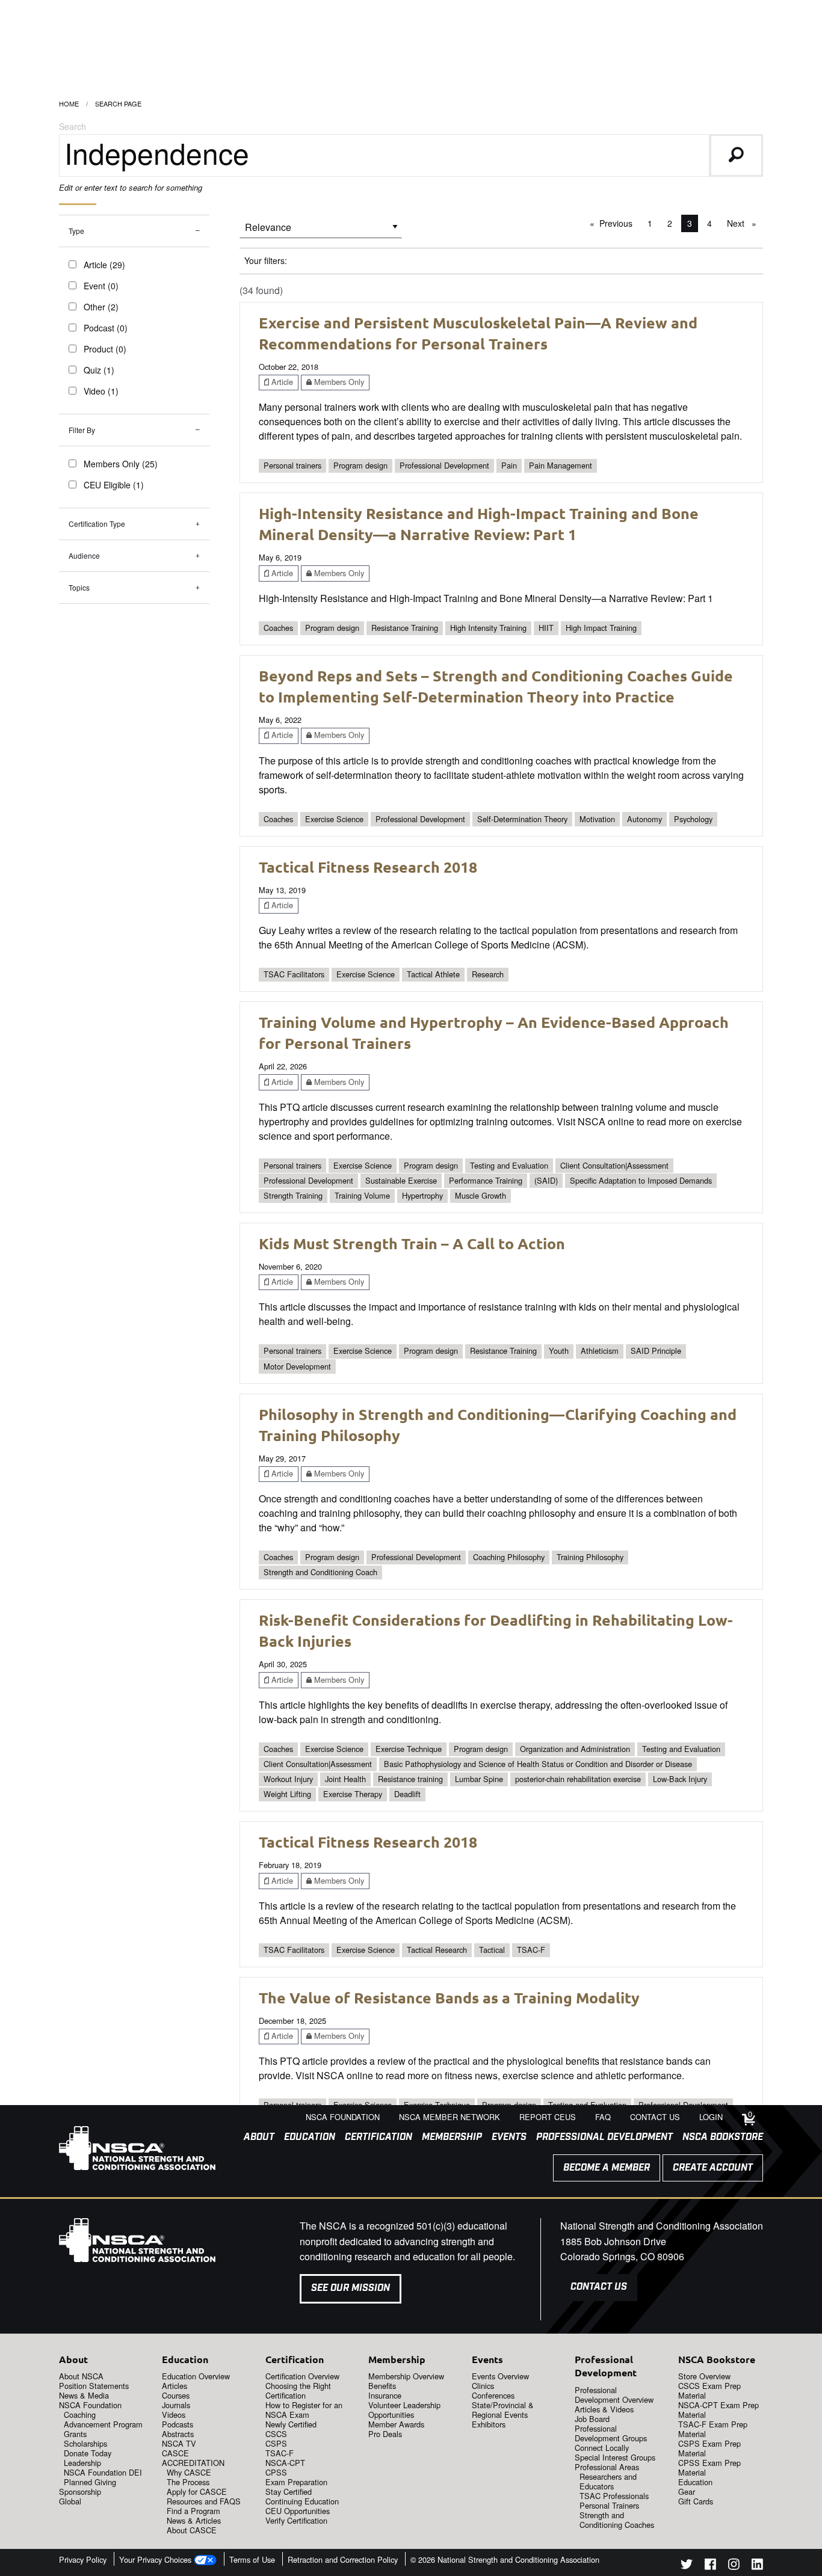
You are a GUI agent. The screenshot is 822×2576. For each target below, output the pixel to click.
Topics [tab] (79, 587)
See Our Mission (351, 2288)
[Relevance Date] (321, 231)
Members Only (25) (121, 464)
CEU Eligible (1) (114, 485)
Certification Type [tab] (97, 524)
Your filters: (266, 260)
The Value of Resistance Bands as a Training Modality (449, 1997)
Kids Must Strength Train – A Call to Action (412, 1243)
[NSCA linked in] (757, 2566)
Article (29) (104, 265)
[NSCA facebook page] (710, 2566)
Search (73, 126)
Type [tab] (76, 231)
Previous (619, 223)
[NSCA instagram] (734, 2566)
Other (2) (101, 307)
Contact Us (599, 2287)
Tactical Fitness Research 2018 (368, 867)
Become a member (607, 2168)
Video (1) (101, 391)
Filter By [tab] (82, 430)
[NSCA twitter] (687, 2566)
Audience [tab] (84, 555)
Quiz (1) (99, 370)
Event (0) (101, 286)
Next (745, 223)
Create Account (713, 2168)
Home (69, 103)
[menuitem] (254, 2138)
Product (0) (105, 349)
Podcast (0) (106, 328)
